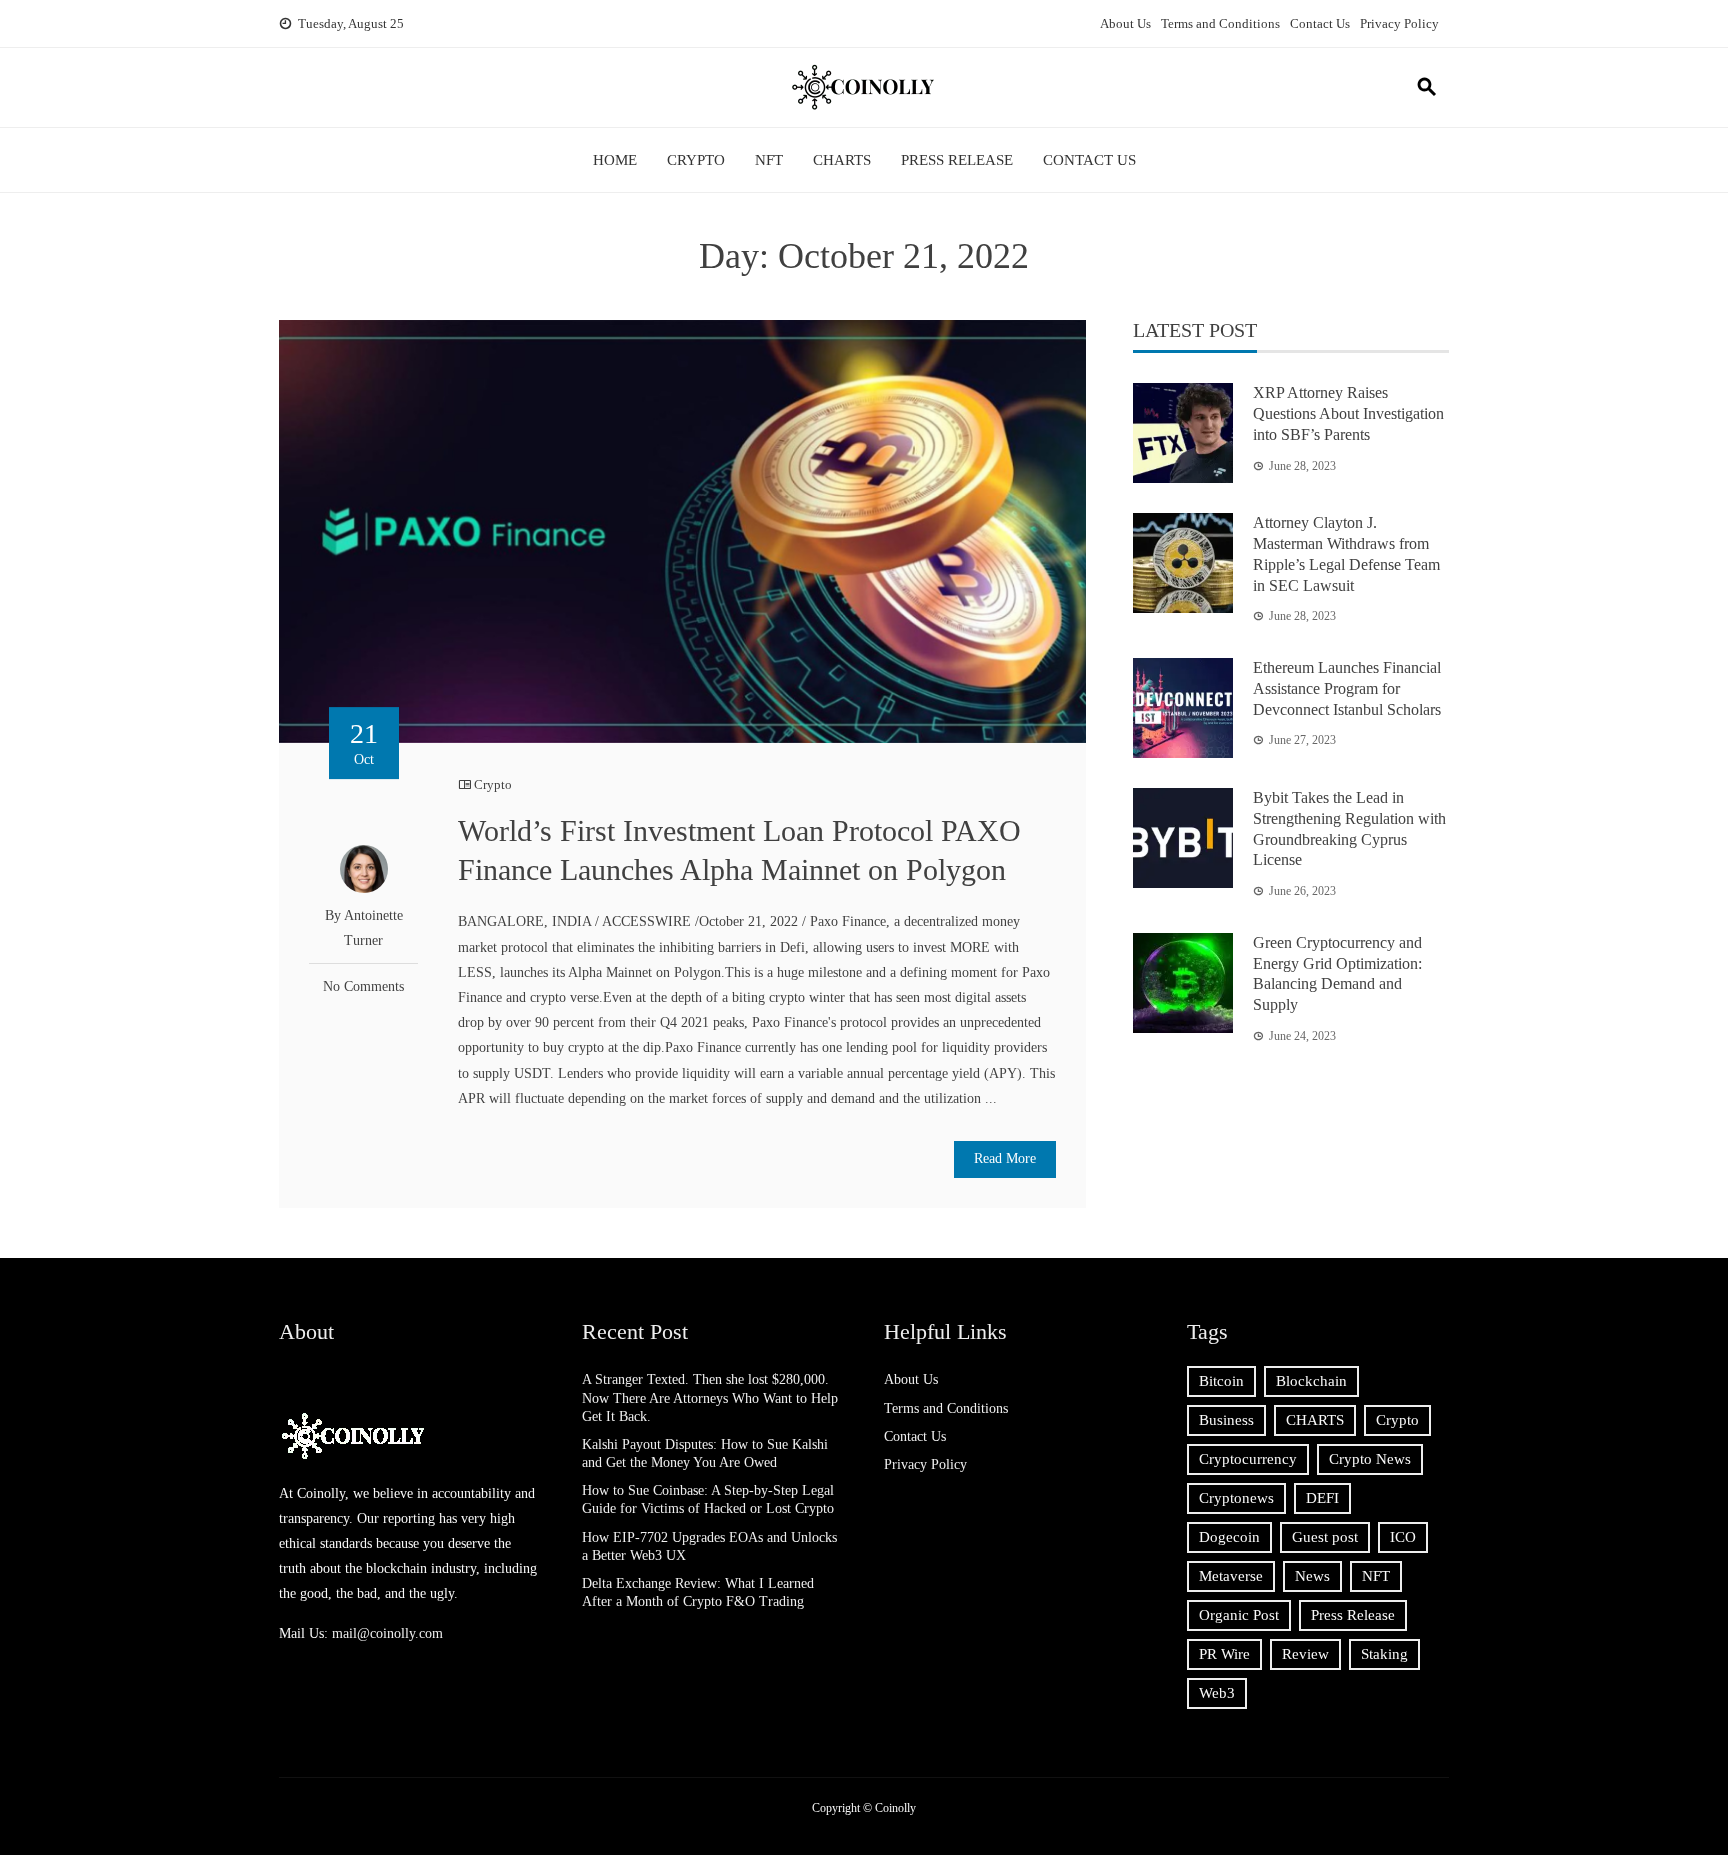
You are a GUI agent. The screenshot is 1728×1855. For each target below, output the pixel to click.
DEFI (1322, 1498)
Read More (1005, 1158)
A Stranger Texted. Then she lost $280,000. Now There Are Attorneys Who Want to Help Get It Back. (710, 1397)
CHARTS (842, 160)
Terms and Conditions (1220, 23)
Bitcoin (1221, 1381)
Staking (1384, 1654)
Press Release (957, 160)
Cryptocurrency (1248, 1459)
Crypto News (1370, 1459)
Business (1226, 1420)
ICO (1403, 1537)
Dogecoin (1229, 1537)
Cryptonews (1236, 1498)
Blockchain (1311, 1381)
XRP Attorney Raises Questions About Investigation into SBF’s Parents (1348, 413)
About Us (1125, 23)
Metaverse (1231, 1576)
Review (1305, 1654)
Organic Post (1239, 1615)
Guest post (1325, 1537)
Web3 (1217, 1693)
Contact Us (1320, 23)
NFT (769, 160)
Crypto (696, 160)
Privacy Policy (1399, 23)
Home (615, 160)
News (1312, 1576)
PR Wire (1224, 1654)
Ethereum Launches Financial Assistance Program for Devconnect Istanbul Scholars (1347, 688)
